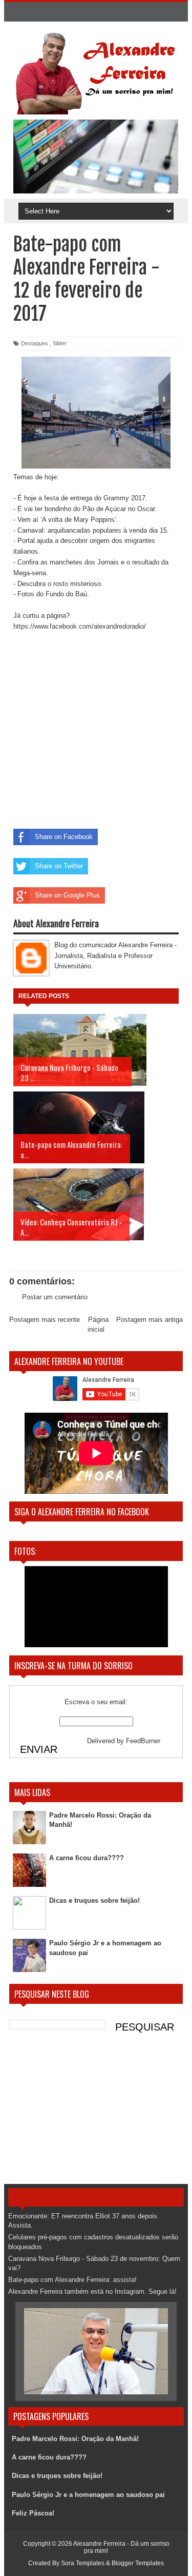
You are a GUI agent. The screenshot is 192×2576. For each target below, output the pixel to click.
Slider (60, 343)
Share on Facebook (64, 837)
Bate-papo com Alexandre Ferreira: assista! (72, 2280)
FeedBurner (143, 1741)
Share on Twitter (59, 866)
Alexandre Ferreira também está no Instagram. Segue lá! (92, 2291)
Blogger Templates (138, 2563)
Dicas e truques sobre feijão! (94, 1900)
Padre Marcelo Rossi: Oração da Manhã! (75, 2439)
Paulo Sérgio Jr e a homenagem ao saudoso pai (88, 2495)
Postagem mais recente (45, 1320)
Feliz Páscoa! (33, 2513)
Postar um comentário (55, 1297)
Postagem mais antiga (150, 1320)
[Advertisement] (96, 2112)
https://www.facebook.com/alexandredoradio (79, 626)
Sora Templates (83, 2563)
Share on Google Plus (67, 895)
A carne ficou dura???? (87, 1858)
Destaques (35, 343)
